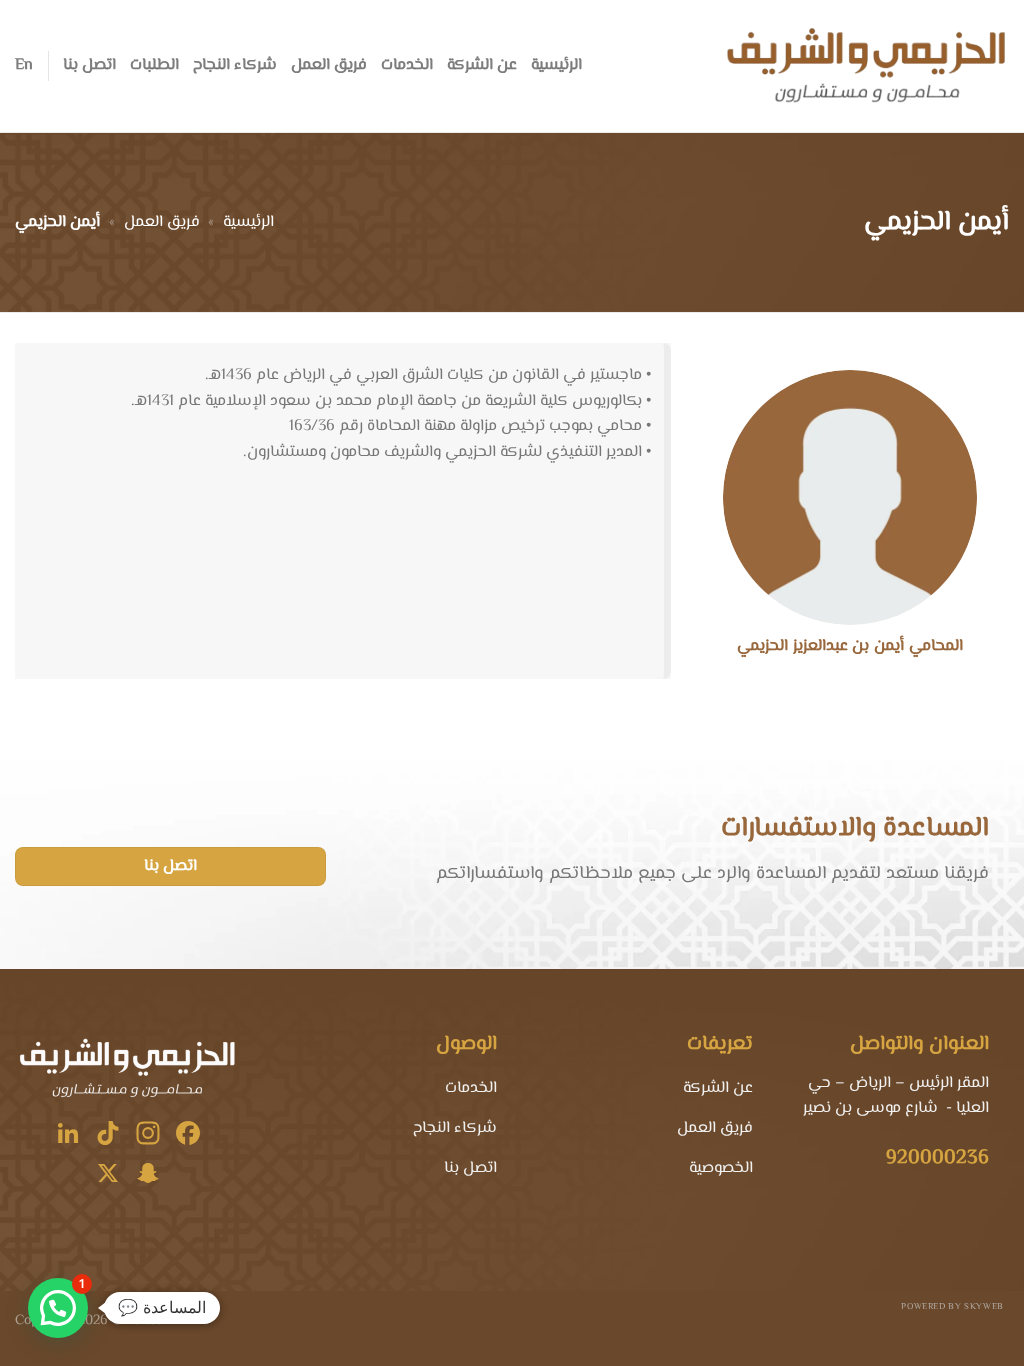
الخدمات (407, 65)
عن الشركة (482, 65)
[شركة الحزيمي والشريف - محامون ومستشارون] (864, 66)
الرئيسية (556, 65)
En (24, 65)
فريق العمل (329, 65)
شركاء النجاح (235, 65)
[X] (108, 1177)
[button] (58, 1308)
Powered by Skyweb (952, 1307)
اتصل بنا (89, 65)
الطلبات (154, 65)
